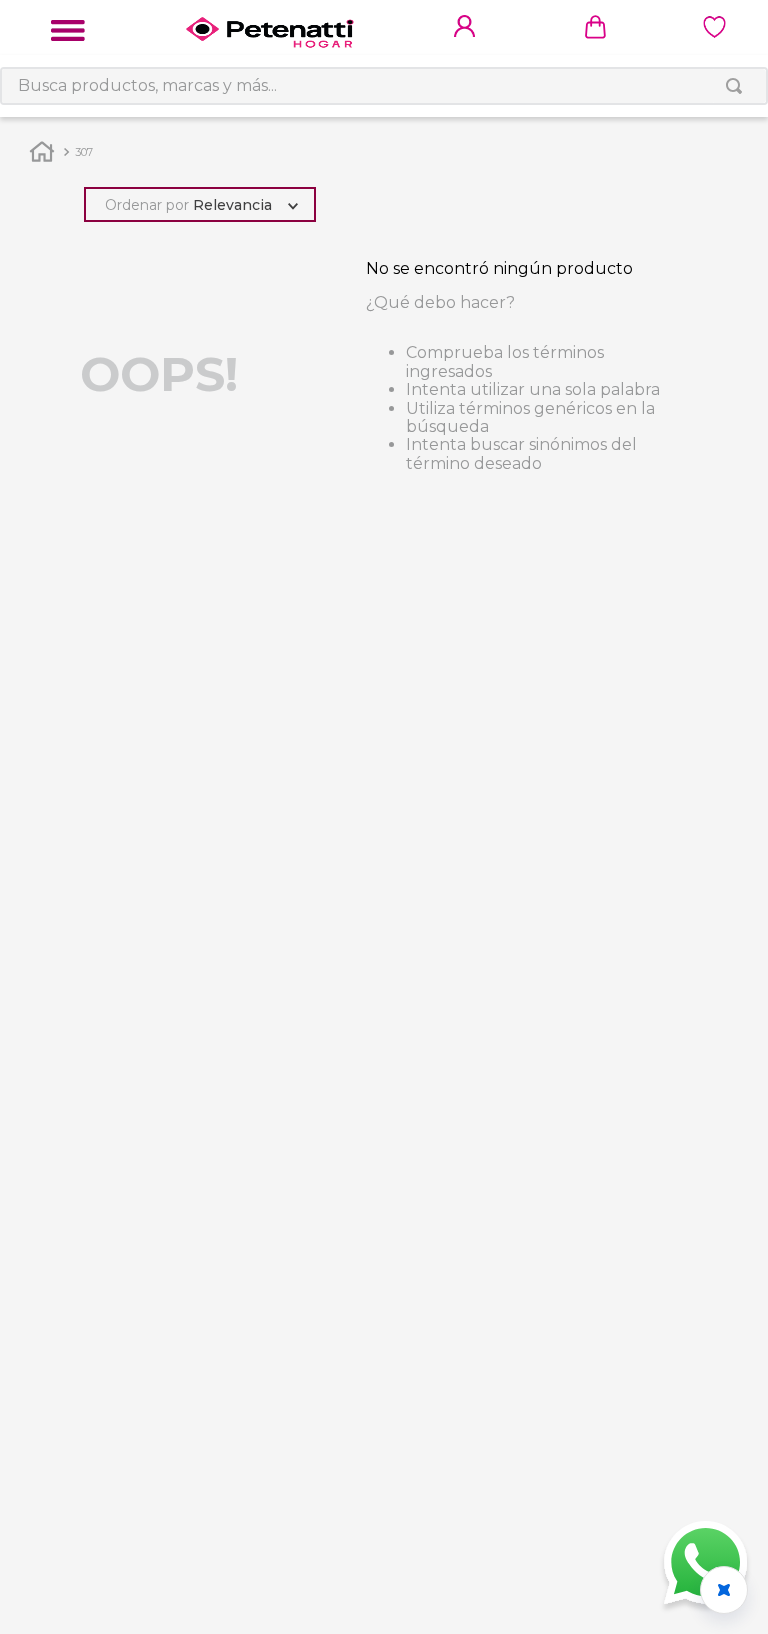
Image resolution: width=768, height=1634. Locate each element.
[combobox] (384, 86)
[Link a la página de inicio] (42, 150)
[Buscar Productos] (738, 86)
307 (84, 152)
